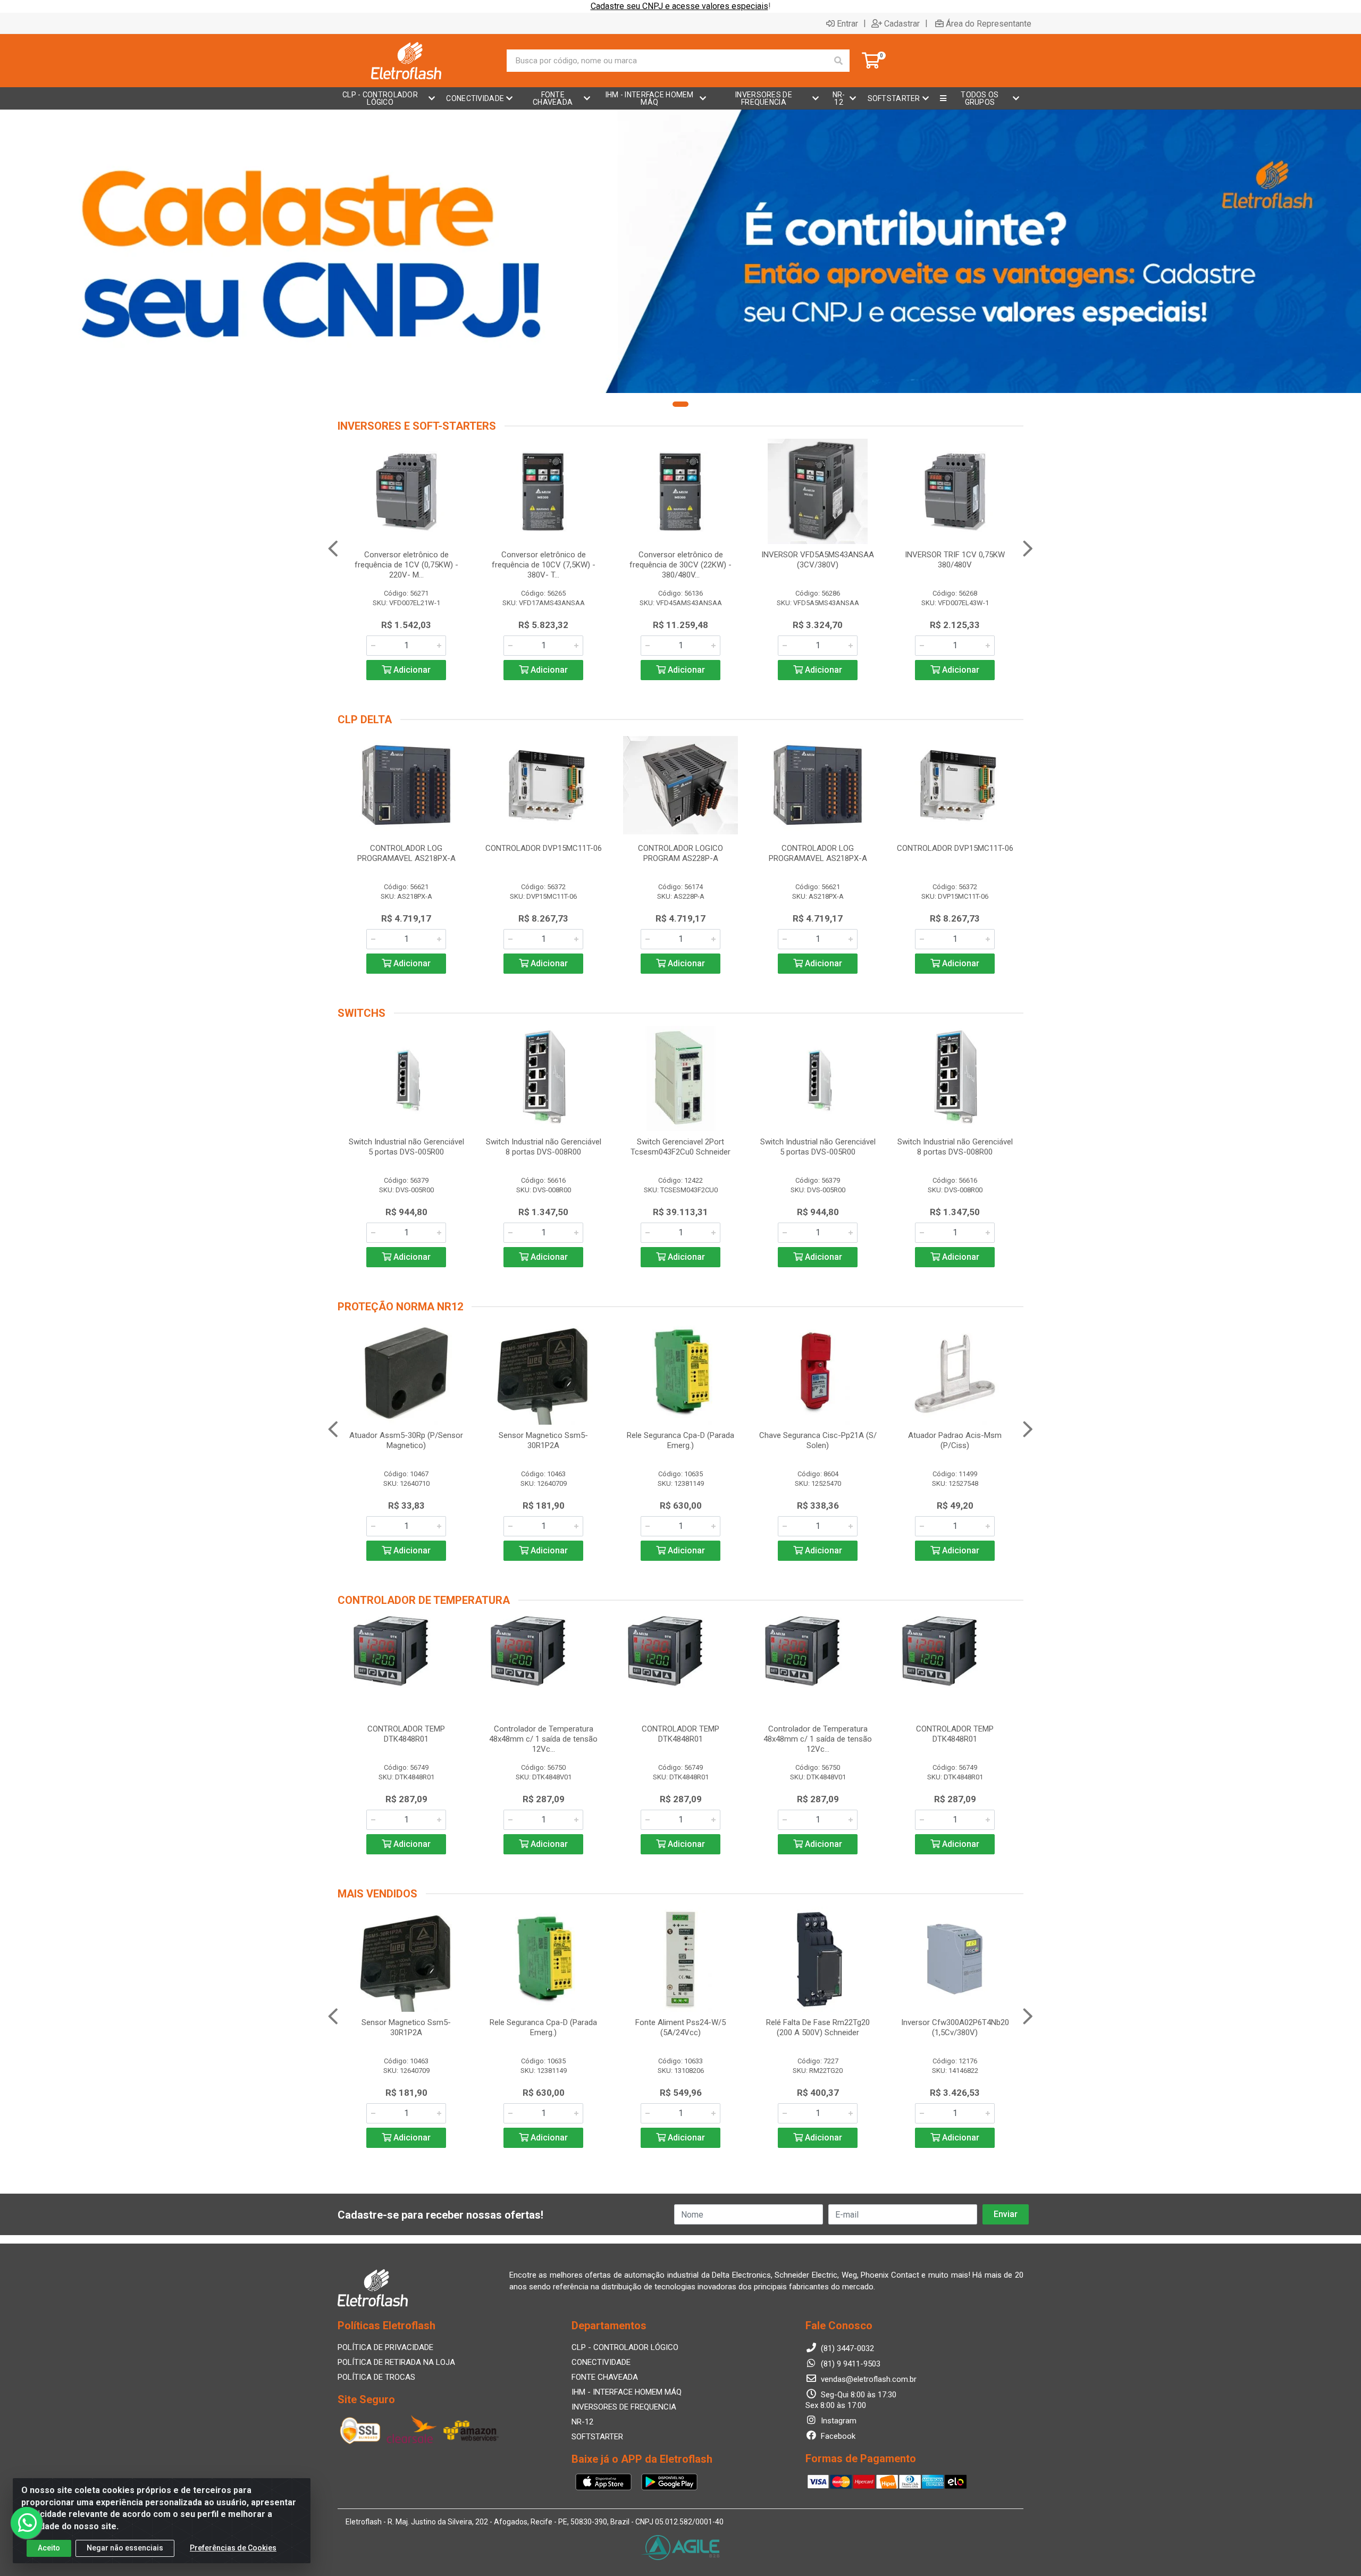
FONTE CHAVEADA (605, 2377)
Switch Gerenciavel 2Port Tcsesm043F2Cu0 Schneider (680, 1147)
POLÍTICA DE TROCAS (376, 2377)
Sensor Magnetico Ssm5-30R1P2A (543, 1440)
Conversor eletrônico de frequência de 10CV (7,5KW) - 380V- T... (544, 565)
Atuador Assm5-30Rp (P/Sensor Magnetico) (406, 1440)
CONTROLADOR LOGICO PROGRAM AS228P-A (680, 853)
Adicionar (411, 670)
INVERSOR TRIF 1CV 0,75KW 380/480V (955, 560)
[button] (680, 404)
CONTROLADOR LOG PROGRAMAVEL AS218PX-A (406, 853)
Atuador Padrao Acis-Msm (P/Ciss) (955, 1440)
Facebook (837, 2436)
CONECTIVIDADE (601, 2362)
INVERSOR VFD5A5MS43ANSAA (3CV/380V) (818, 560)
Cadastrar (902, 23)
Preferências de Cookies (233, 2548)
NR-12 (582, 2422)
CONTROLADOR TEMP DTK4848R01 (406, 1734)
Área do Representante (989, 23)
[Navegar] (333, 549)
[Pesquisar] (838, 61)
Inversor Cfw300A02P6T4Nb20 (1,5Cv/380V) (955, 2027)
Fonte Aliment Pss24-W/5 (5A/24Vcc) (680, 2027)
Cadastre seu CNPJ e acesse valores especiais (679, 6)
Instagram (838, 2421)
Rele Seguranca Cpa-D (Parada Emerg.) (680, 1440)
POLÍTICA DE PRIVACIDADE (385, 2347)
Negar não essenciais (125, 2548)
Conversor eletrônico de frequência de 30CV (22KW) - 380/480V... (680, 565)
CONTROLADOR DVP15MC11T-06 (544, 848)
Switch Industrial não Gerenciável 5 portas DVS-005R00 (406, 1147)
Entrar (847, 23)
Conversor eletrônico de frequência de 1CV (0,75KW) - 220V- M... (406, 565)
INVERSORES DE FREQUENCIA (624, 2407)
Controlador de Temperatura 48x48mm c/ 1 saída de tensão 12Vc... (543, 1739)
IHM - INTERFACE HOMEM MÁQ (627, 2392)
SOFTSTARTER (597, 2437)
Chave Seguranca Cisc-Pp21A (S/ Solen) (818, 1440)
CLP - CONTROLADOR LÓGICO (625, 2347)
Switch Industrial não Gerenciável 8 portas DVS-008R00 (544, 1147)
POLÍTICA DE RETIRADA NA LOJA (396, 2362)
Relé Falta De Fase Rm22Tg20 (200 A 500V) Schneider (818, 2027)
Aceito (49, 2548)
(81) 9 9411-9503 (850, 2364)
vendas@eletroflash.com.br (868, 2379)
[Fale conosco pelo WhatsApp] (27, 2523)
